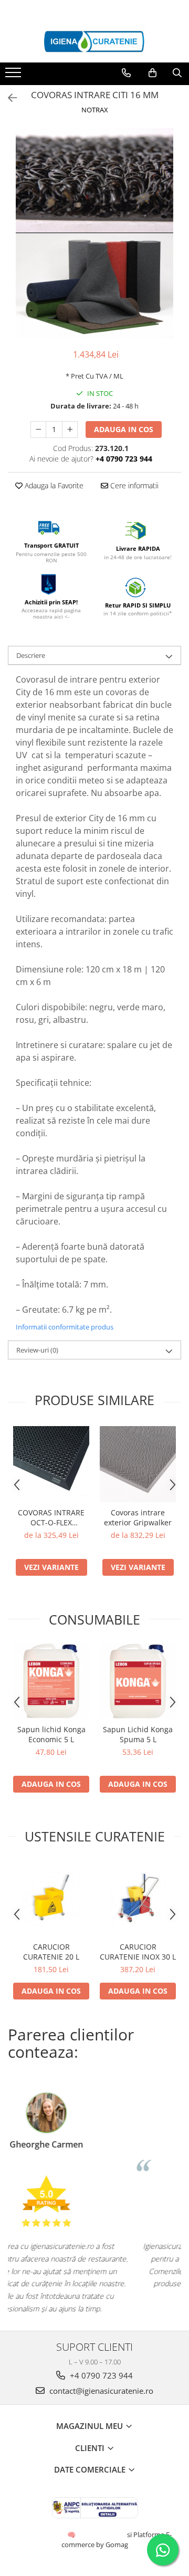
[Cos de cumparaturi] (153, 73)
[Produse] (14, 76)
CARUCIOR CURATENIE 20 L (51, 1952)
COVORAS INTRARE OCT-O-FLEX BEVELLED (51, 1517)
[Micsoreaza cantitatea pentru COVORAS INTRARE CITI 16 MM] (38, 430)
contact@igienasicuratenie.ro (100, 2391)
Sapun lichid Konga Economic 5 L (51, 1734)
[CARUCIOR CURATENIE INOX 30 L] (138, 1898)
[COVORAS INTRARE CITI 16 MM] (94, 233)
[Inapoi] (8, 98)
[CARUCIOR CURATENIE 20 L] (51, 1898)
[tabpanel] (94, 233)
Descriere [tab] (31, 655)
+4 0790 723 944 (100, 2375)
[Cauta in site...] (177, 73)
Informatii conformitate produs (65, 1327)
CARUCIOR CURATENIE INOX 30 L (138, 1952)
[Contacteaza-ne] (126, 73)
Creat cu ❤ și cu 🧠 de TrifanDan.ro (72, 2535)
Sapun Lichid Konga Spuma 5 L (138, 1734)
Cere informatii (133, 485)
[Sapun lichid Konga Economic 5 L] (51, 1681)
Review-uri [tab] (37, 1350)
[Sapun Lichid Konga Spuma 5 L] (138, 1681)
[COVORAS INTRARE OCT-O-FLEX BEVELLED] (51, 1464)
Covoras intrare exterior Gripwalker (138, 1517)
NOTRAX (95, 110)
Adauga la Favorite (53, 485)
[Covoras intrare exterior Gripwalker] (138, 1464)
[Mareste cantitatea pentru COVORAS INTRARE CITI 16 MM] (70, 430)
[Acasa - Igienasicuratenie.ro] (94, 41)
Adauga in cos (124, 429)
